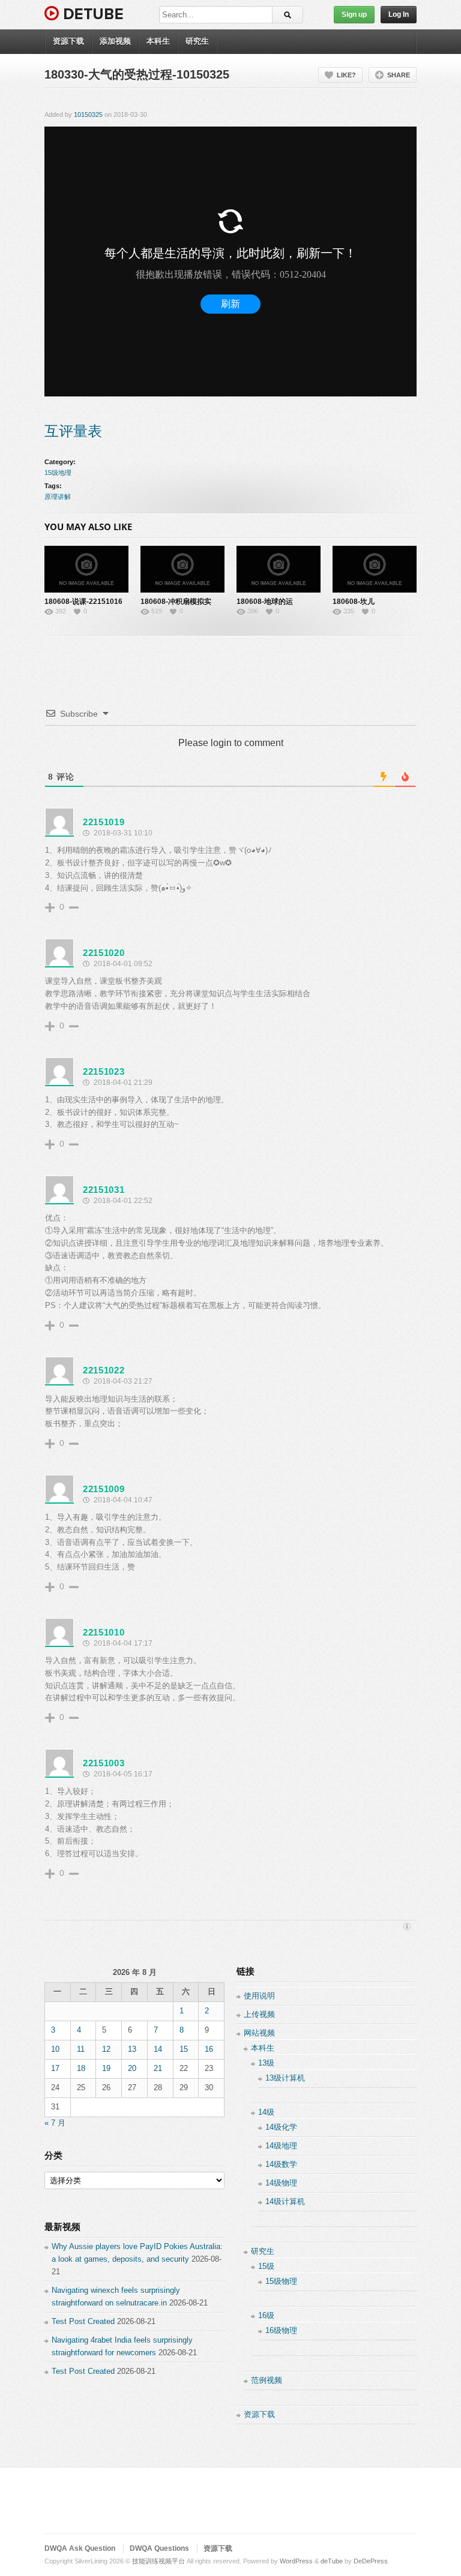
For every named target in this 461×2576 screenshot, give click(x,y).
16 (209, 2049)
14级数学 (281, 2164)
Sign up (354, 14)
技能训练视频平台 (158, 2561)
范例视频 (267, 2380)
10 (55, 2049)
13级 (266, 2063)
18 (81, 2068)
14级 (266, 2112)
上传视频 (259, 2014)
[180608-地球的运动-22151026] (279, 569)
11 (81, 2049)
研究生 (197, 41)
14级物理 (281, 2183)
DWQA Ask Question (80, 2548)
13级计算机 (285, 2078)
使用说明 (259, 1996)
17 (55, 2068)
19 (106, 2068)
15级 (266, 2266)
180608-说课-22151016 (83, 602)
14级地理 (281, 2146)
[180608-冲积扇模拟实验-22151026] (182, 569)
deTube (332, 2561)
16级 (266, 2315)
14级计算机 (285, 2201)
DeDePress (371, 2561)
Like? (346, 75)
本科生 (158, 41)
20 (132, 2068)
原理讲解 (58, 497)
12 (106, 2049)
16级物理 (281, 2330)
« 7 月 (55, 2123)
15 (184, 2049)
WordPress (296, 2561)
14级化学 (281, 2127)
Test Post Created (83, 2321)
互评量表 (73, 431)
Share (399, 75)
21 (158, 2068)
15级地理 (58, 473)
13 (132, 2049)
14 (158, 2049)
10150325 (88, 115)
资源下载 (68, 41)
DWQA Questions (159, 2548)
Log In (399, 14)
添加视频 (115, 41)
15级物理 (281, 2281)
